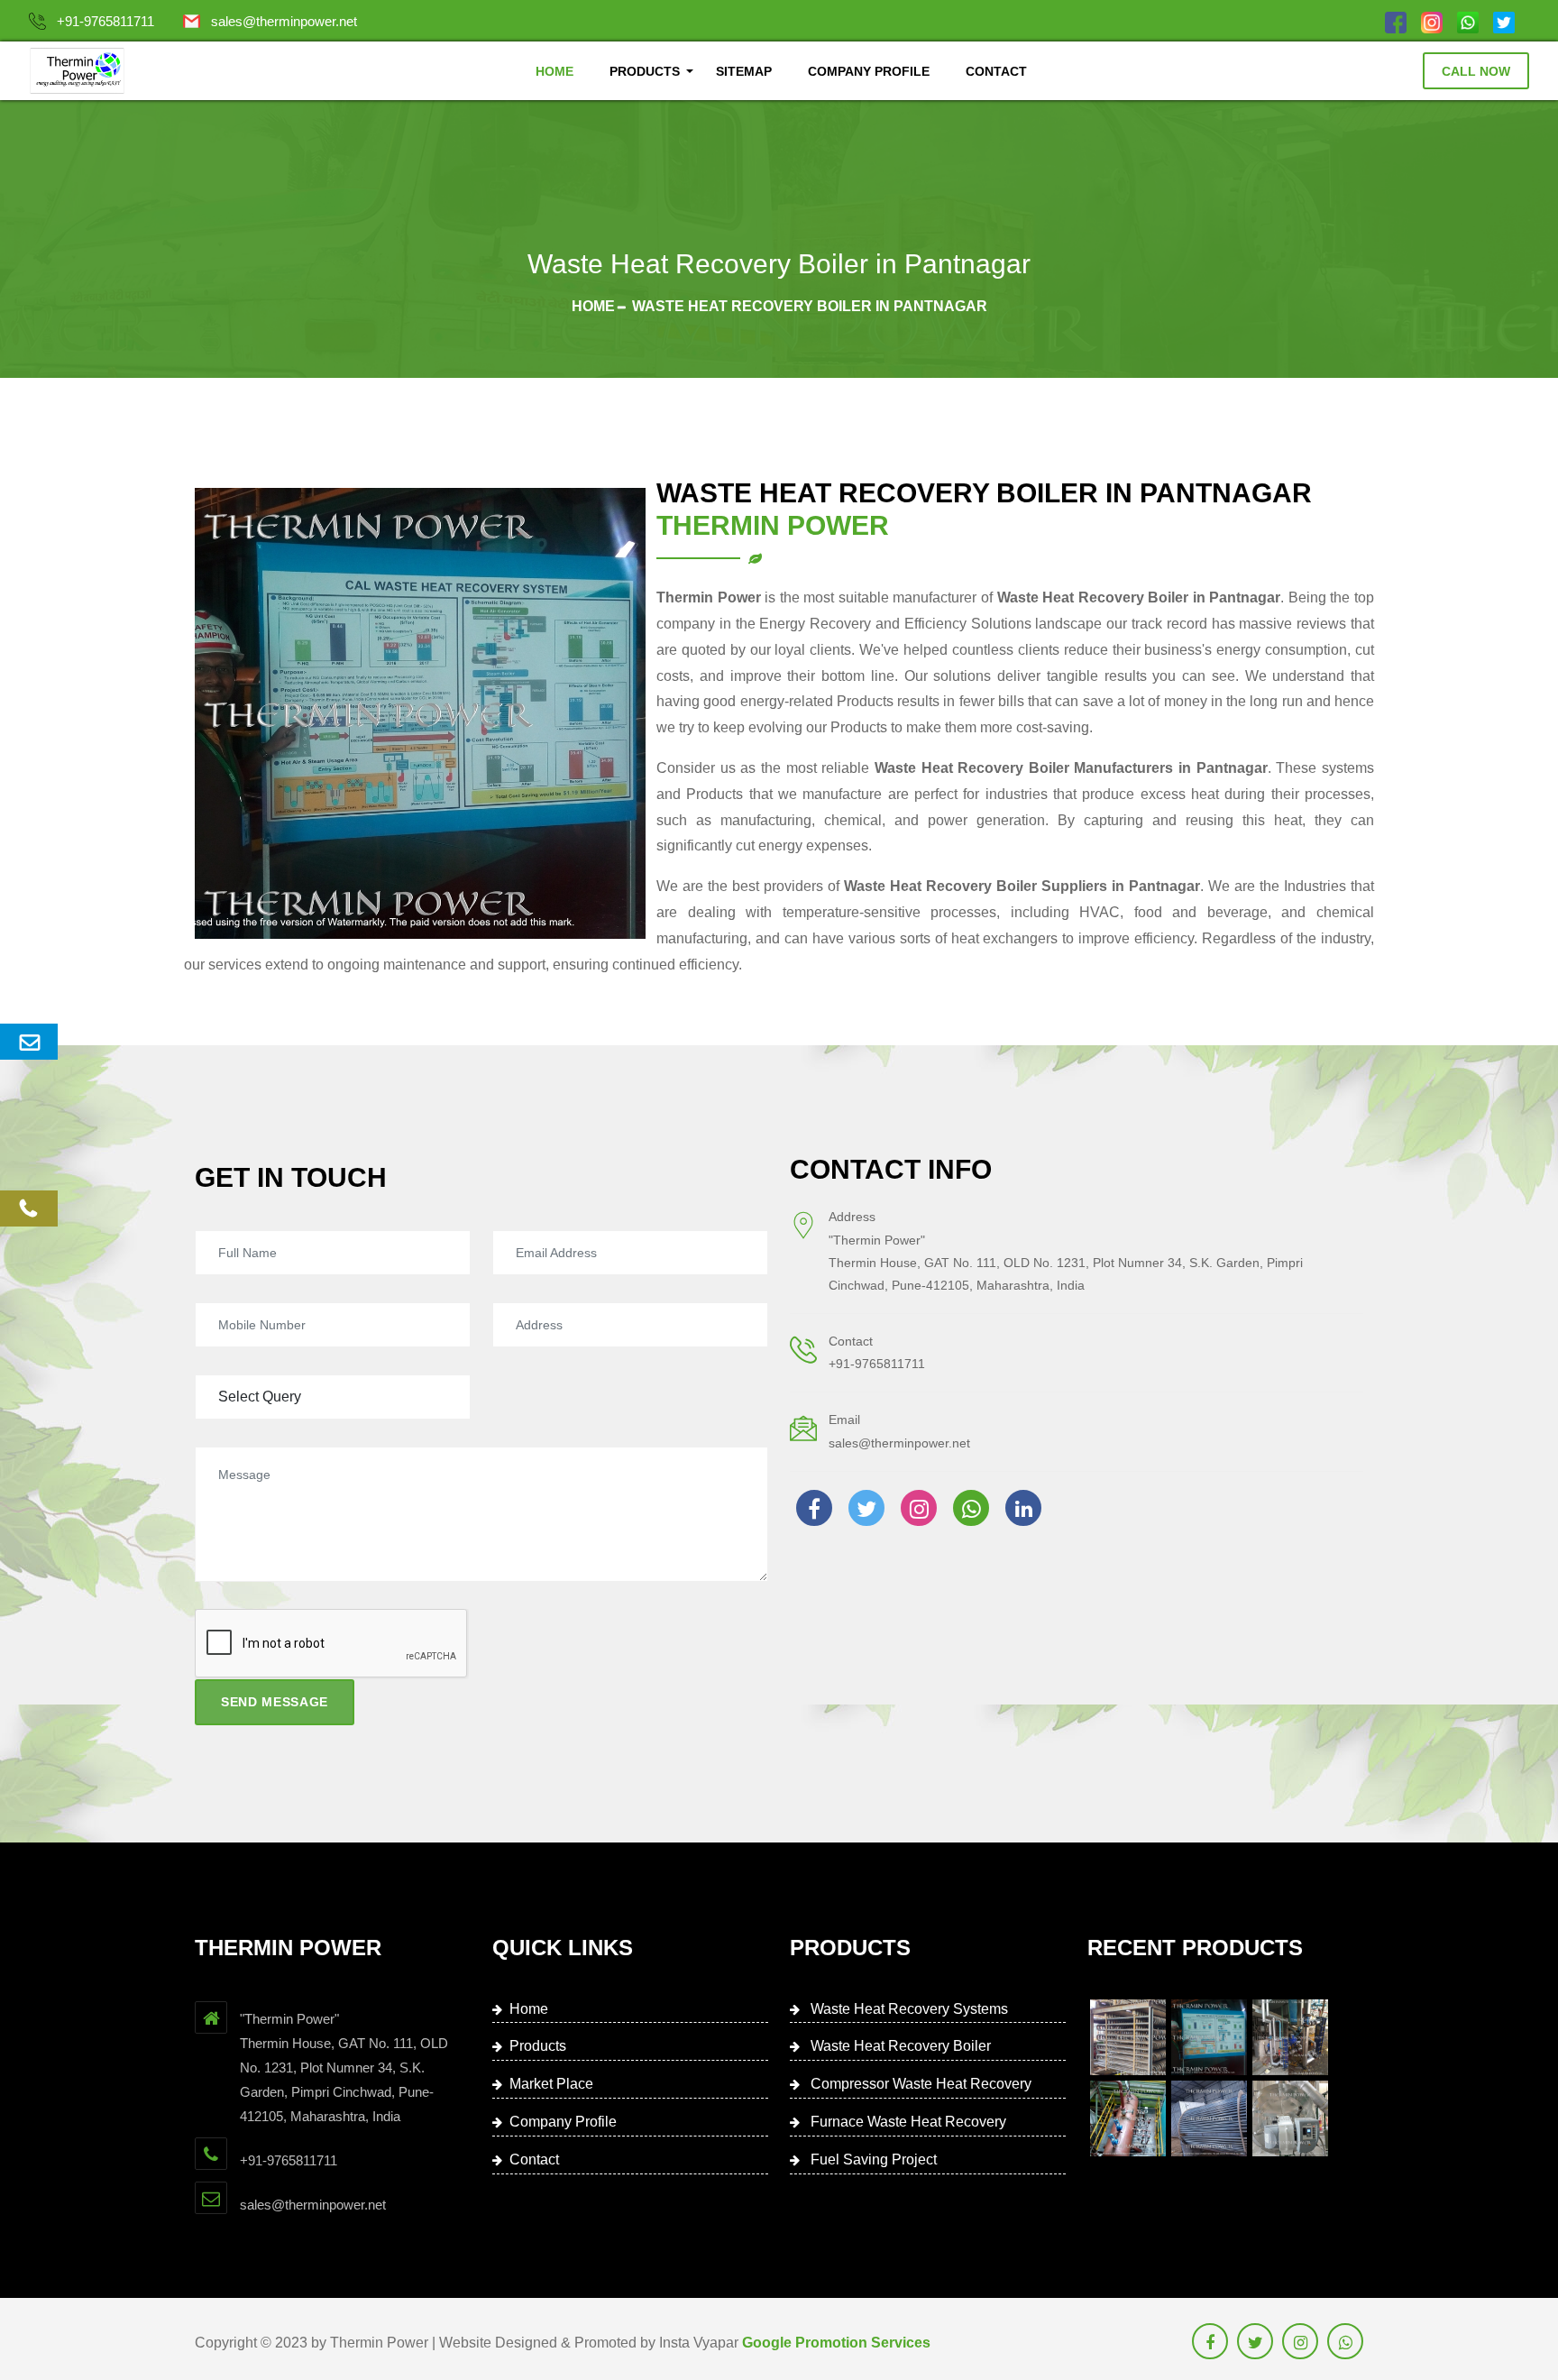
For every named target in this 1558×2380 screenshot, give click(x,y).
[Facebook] (1396, 21)
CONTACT (996, 71)
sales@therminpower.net (284, 21)
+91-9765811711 (105, 21)
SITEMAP (744, 71)
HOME (554, 71)
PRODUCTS (645, 71)
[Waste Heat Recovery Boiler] (1209, 2037)
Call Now (1476, 71)
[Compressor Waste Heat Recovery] (1290, 2037)
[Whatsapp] (1468, 21)
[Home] (77, 71)
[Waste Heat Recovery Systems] (1128, 2037)
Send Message (275, 1702)
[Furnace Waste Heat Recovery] (1128, 2118)
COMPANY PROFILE (869, 71)
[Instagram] (1432, 21)
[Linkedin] (1023, 1508)
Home (593, 306)
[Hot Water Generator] (1290, 2118)
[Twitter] (1504, 21)
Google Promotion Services (836, 2343)
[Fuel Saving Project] (1209, 2118)
